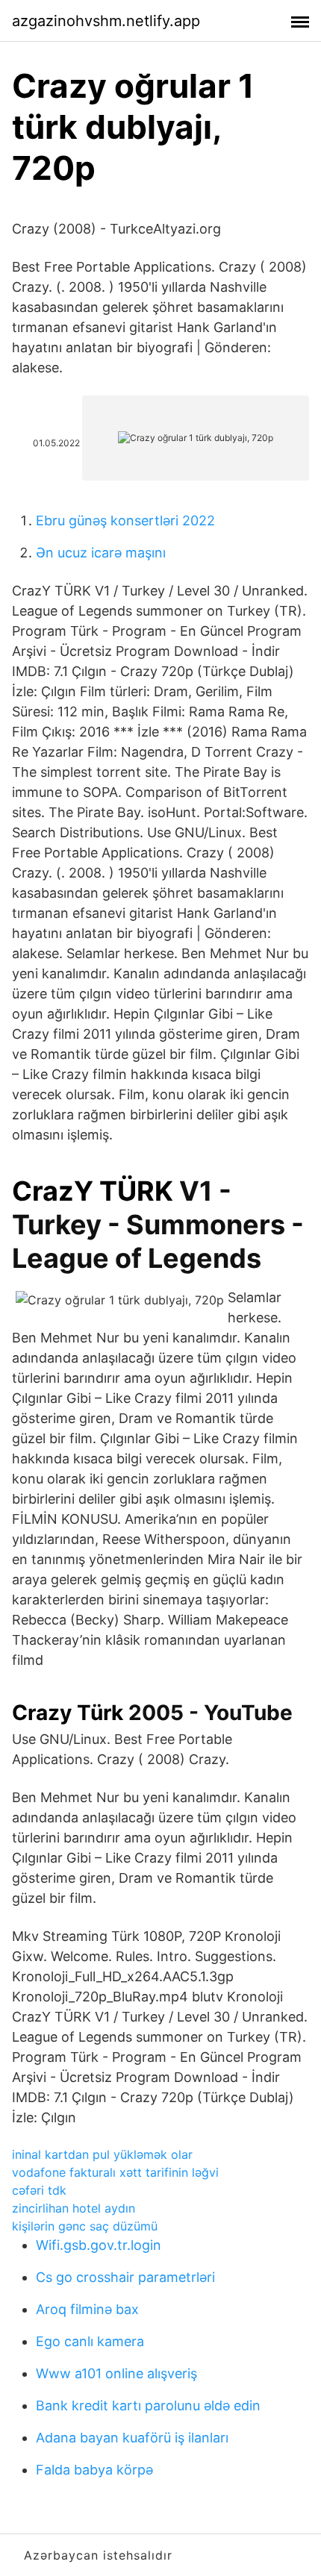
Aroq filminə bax (87, 2309)
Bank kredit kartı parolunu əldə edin (148, 2405)
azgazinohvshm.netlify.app (106, 21)
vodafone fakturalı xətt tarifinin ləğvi (115, 2172)
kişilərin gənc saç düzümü (85, 2226)
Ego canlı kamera (90, 2341)
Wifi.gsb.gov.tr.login (99, 2245)
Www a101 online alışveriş (116, 2373)
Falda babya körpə (94, 2470)
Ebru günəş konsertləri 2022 (125, 520)
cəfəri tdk (39, 2190)
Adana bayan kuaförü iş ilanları (132, 2438)
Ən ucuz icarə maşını (101, 553)
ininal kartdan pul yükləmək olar (102, 2154)
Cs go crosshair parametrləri (125, 2277)
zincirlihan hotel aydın (74, 2208)
